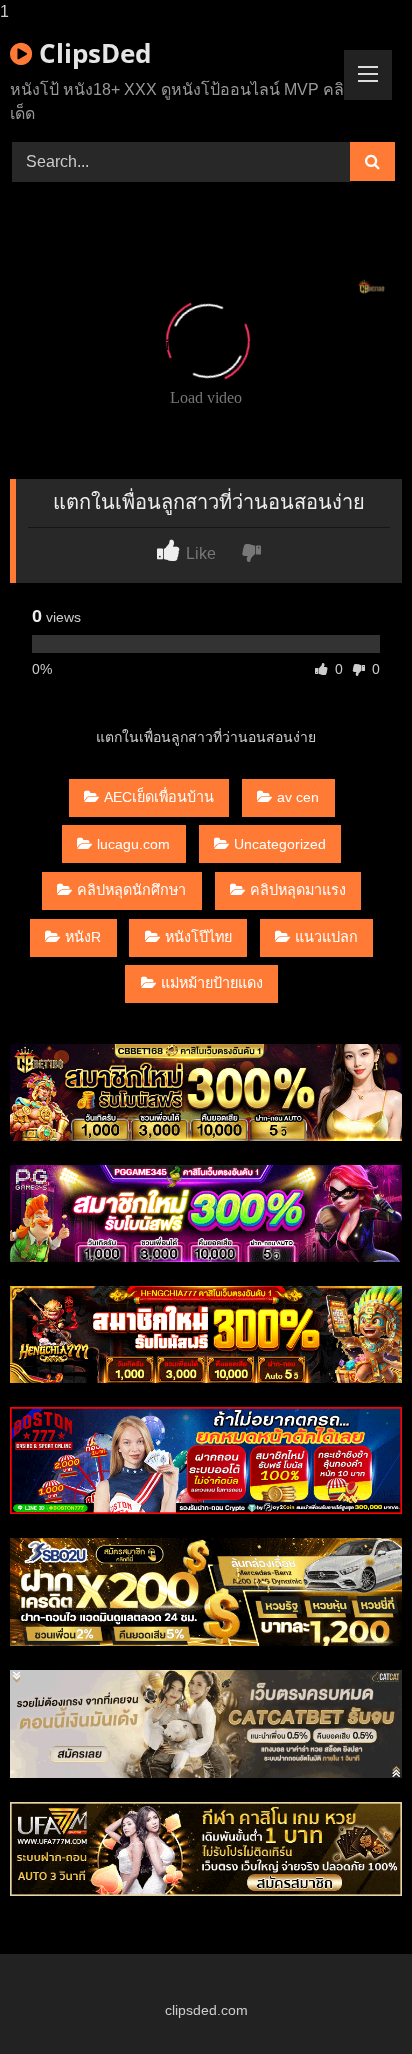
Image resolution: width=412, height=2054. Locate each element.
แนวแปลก (326, 937)
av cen (298, 797)
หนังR (83, 937)
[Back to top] (350, 1998)
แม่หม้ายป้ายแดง (212, 983)
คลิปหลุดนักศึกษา (131, 890)
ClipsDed (91, 53)
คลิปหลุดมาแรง (298, 890)
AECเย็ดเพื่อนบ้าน (159, 797)
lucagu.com (133, 844)
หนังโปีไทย (198, 937)
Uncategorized (280, 844)
